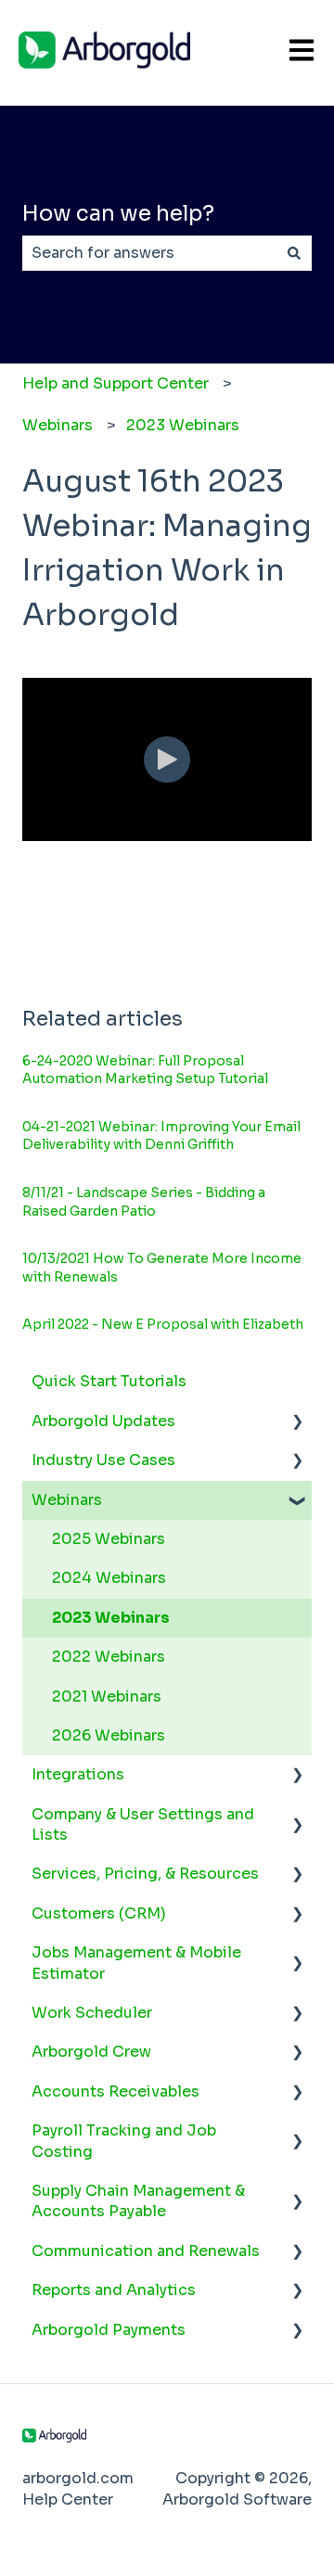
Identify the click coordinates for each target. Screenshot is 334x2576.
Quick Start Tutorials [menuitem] (109, 1381)
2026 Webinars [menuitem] (109, 1735)
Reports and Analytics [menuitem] (114, 2290)
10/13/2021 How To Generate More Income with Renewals (162, 1268)
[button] (297, 1423)
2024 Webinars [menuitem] (109, 1578)
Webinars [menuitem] (67, 1500)
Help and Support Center (116, 383)
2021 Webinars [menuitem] (107, 1696)
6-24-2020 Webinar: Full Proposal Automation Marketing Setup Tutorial (145, 1070)
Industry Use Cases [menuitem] (103, 1460)
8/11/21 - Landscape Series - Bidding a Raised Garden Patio (144, 1202)
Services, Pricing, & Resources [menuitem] (145, 1874)
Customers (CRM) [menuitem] (99, 1913)
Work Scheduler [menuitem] (92, 2013)
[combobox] (149, 253)
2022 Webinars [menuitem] (109, 1657)
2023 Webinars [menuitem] (111, 1618)
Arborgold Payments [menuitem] (109, 2330)
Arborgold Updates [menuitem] (103, 1421)
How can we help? (118, 214)
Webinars (58, 425)
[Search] (294, 253)
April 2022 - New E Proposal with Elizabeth (163, 1324)
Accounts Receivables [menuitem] (116, 2091)
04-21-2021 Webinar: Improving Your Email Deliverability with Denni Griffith (161, 1136)
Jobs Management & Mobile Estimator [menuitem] (136, 1963)
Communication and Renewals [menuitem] (146, 2251)
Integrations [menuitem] (78, 1774)
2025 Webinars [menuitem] (109, 1539)
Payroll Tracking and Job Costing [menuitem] (124, 2141)
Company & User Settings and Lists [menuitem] (143, 1824)
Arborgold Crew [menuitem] (91, 2052)
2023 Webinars (183, 425)
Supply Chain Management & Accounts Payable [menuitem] (138, 2201)
